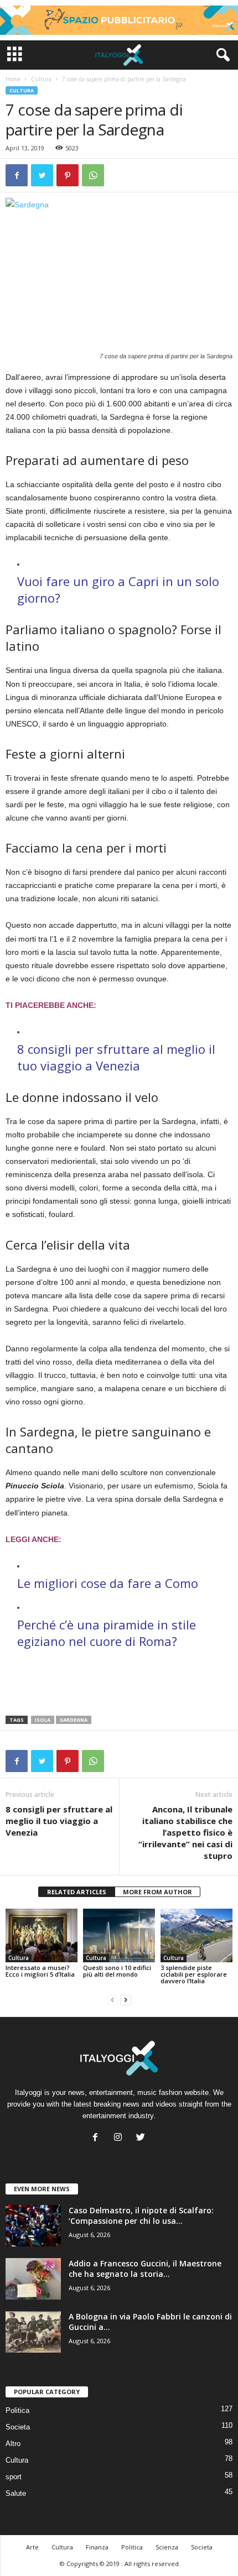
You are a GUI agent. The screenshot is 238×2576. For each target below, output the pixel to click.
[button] (221, 55)
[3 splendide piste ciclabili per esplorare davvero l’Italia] (196, 1935)
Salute (16, 2493)
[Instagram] (120, 2138)
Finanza (97, 2547)
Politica (17, 2410)
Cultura (41, 79)
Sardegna (74, 1720)
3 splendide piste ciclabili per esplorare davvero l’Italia (194, 1974)
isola (43, 1720)
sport (14, 2477)
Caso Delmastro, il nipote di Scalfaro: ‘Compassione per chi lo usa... (141, 2216)
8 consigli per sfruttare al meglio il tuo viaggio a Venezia (59, 1821)
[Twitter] (142, 2138)
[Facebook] (98, 2138)
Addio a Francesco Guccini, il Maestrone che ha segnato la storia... (145, 2269)
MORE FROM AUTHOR (157, 1892)
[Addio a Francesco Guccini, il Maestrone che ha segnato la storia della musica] (33, 2279)
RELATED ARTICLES (77, 1892)
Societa (18, 2427)
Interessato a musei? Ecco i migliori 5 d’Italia (40, 1971)
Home (13, 79)
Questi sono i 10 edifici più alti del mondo (117, 1971)
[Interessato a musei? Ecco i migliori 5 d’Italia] (42, 1935)
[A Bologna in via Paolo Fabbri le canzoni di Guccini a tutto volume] (33, 2332)
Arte (32, 2547)
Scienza (167, 2547)
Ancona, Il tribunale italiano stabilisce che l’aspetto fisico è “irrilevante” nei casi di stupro (185, 1832)
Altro (13, 2444)
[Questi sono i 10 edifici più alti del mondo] (119, 1935)
